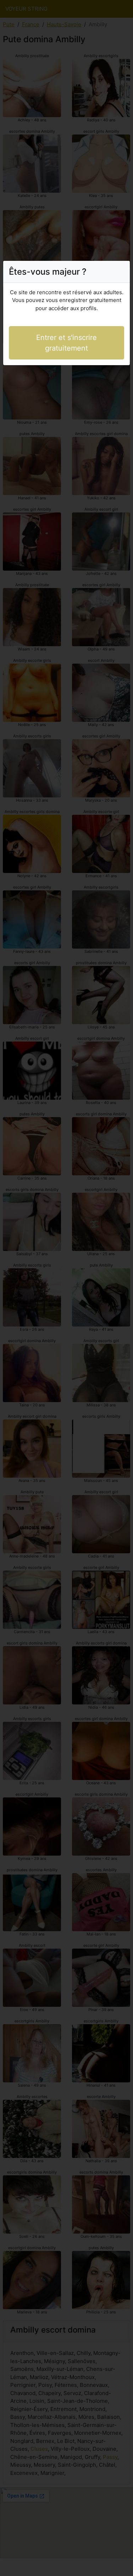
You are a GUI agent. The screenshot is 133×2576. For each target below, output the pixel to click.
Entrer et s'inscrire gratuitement (66, 343)
